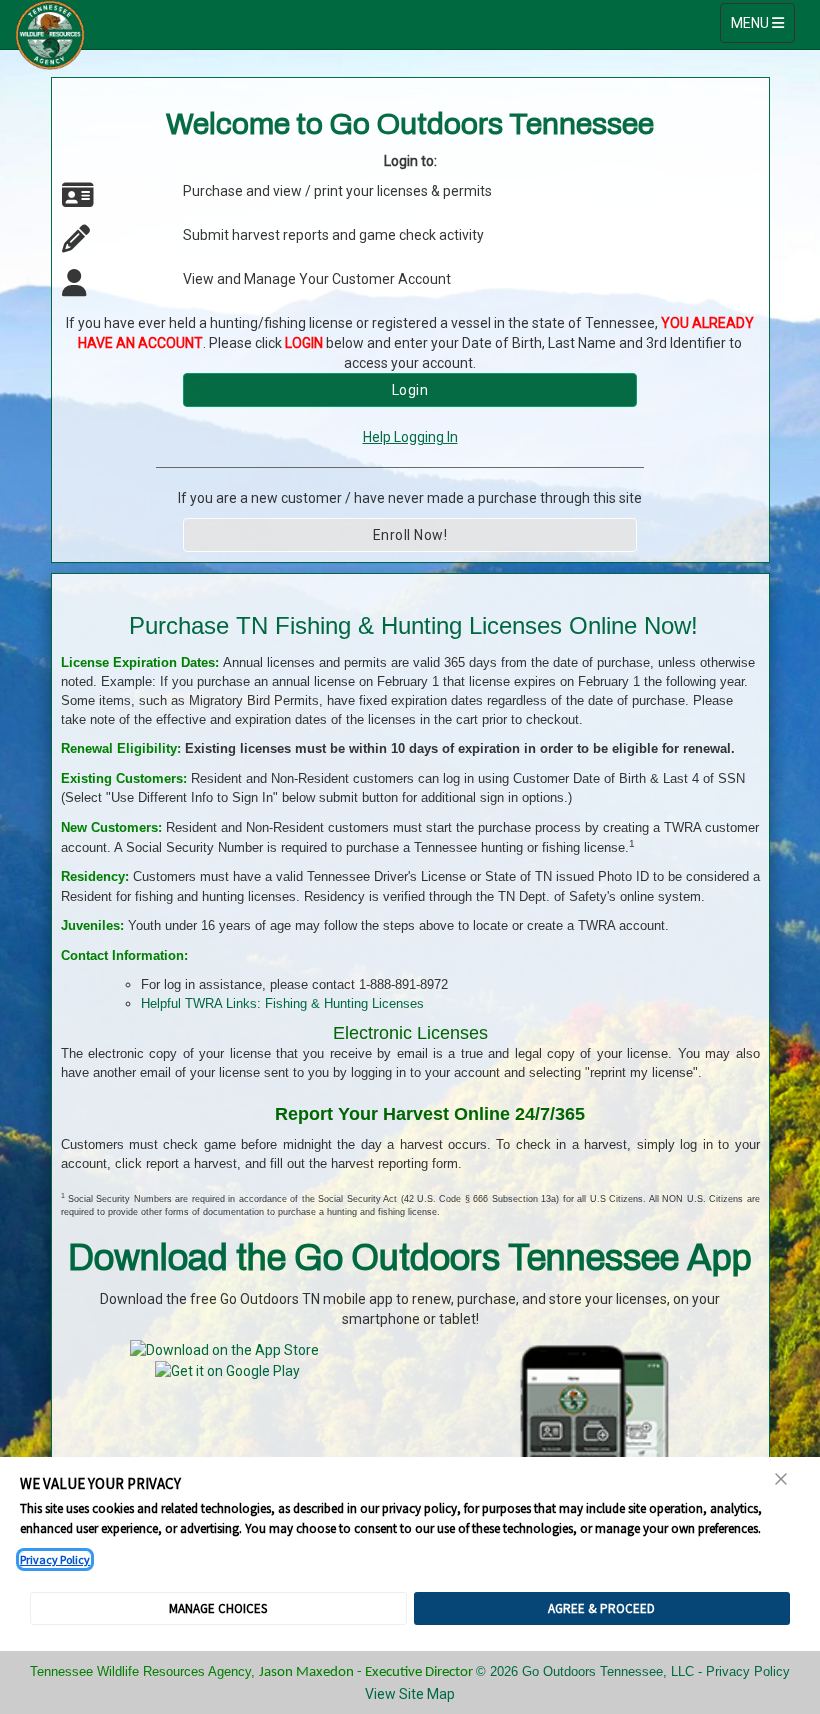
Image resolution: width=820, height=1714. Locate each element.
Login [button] (410, 390)
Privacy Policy (55, 1559)
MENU (762, 22)
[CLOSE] (782, 1479)
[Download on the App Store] (224, 1349)
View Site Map (410, 1694)
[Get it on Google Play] (227, 1370)
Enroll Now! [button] (410, 535)
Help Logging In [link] (410, 437)
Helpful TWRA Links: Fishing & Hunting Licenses (282, 1003)
